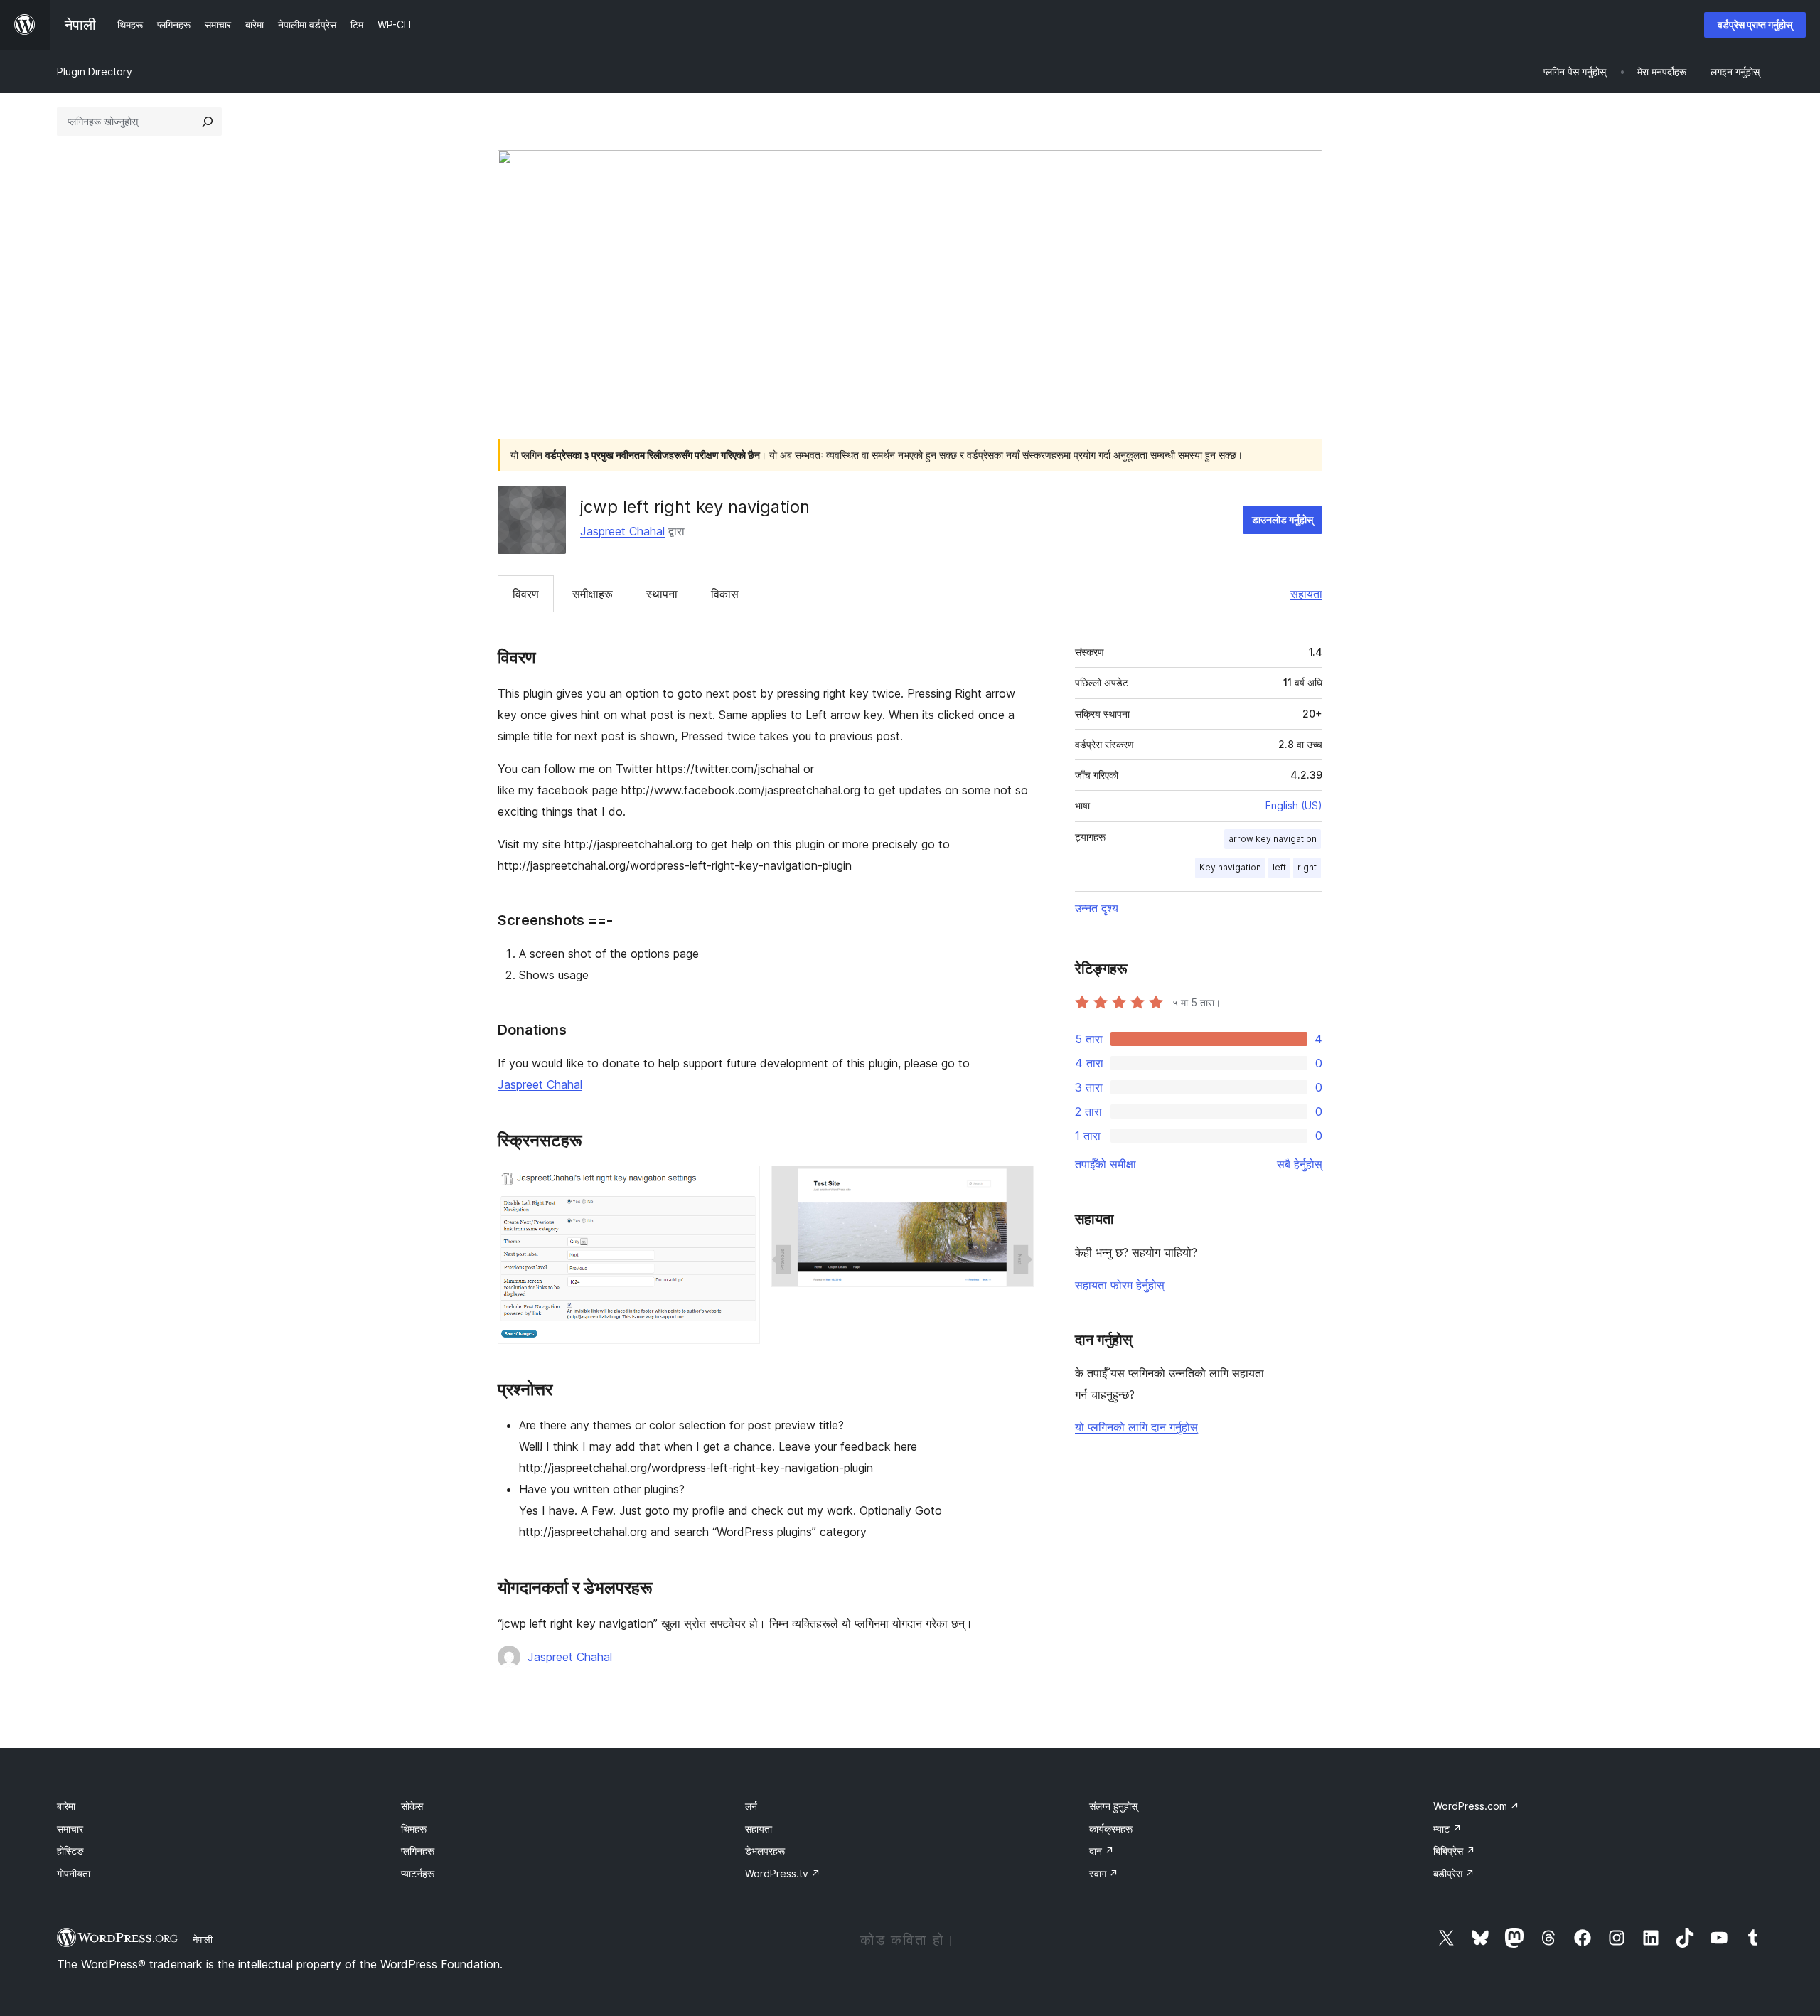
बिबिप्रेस (1454, 1851)
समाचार (70, 1829)
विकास (725, 594)
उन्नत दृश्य (1097, 908)
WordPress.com (1476, 1806)
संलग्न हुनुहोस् (1113, 1806)
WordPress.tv (783, 1873)
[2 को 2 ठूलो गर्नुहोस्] (1015, 1185)
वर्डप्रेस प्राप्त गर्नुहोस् (1755, 25)
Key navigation (1230, 867)
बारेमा (66, 1806)
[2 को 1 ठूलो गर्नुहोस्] (741, 1185)
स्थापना (662, 594)
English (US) (1294, 805)
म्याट (1447, 1829)
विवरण (526, 594)
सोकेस (412, 1806)
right (1307, 867)
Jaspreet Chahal (622, 531)
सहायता (1306, 594)
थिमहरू (414, 1829)
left (1279, 867)
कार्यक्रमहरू (1111, 1829)
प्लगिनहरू (418, 1851)
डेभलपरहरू (765, 1851)
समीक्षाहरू (593, 594)
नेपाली (203, 1939)
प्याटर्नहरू (418, 1873)
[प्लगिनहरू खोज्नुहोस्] (208, 122)
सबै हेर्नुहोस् (1300, 1164)
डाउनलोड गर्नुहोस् (1283, 519)
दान (1102, 1851)
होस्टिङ (70, 1851)
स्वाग (1104, 1873)
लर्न (751, 1806)
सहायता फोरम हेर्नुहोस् (1120, 1285)
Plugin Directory (95, 71)
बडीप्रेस (1454, 1873)
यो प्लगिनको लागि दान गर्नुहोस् (1136, 1427)
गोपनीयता (74, 1873)
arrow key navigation (1273, 839)
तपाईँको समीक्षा (1106, 1164)
